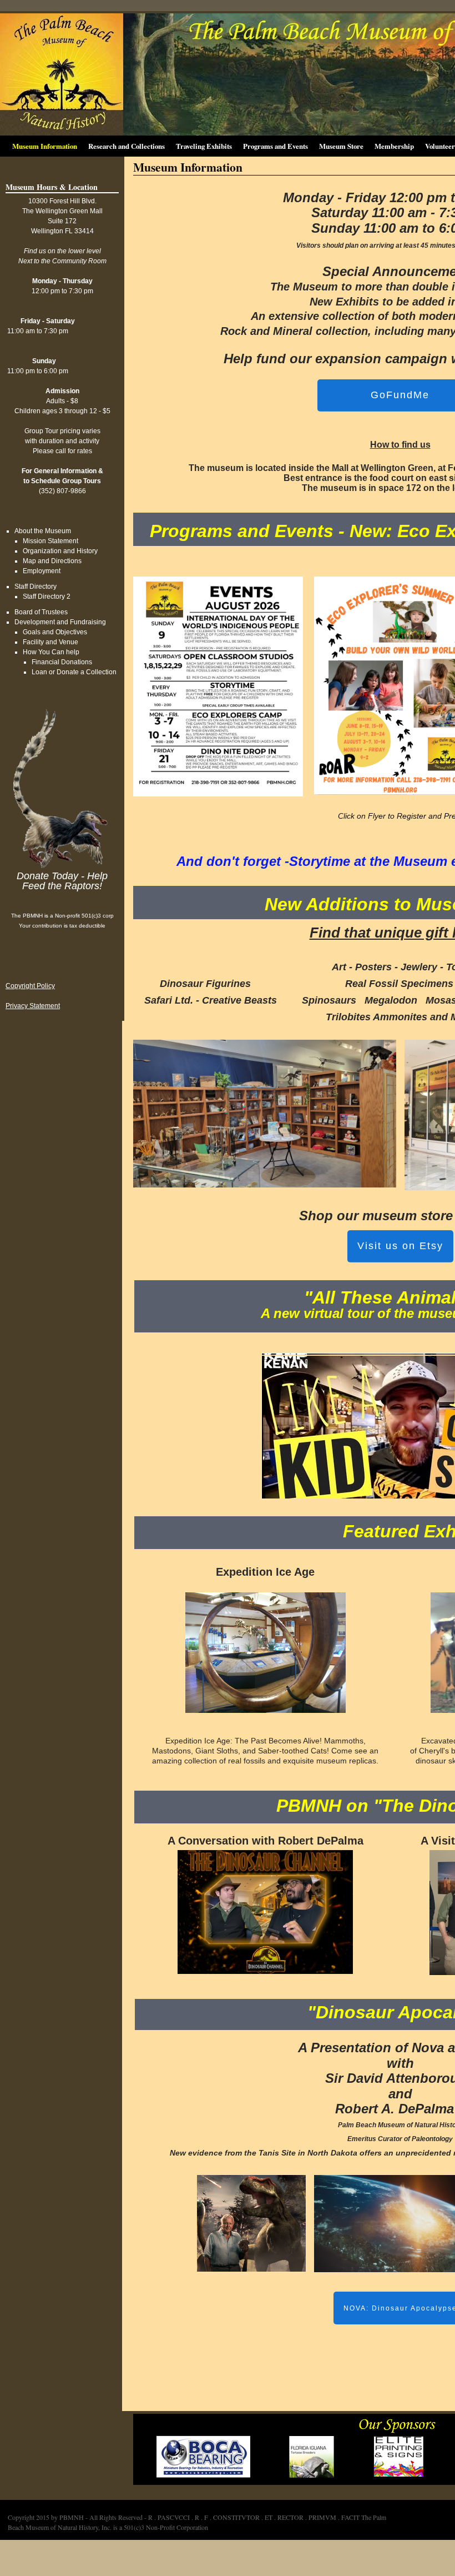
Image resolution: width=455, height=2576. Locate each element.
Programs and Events (275, 146)
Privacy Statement (33, 1006)
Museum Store (341, 146)
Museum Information (45, 146)
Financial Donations (62, 662)
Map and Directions (52, 561)
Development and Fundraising (60, 622)
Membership (394, 146)
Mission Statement (50, 541)
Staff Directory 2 (47, 597)
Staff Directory (36, 587)
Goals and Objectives (55, 632)
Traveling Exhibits (204, 146)
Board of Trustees (41, 612)
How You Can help (51, 652)
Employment (42, 571)
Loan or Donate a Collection (74, 672)
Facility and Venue (50, 642)
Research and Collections (127, 146)
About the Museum (43, 531)
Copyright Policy (30, 986)
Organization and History (60, 551)
